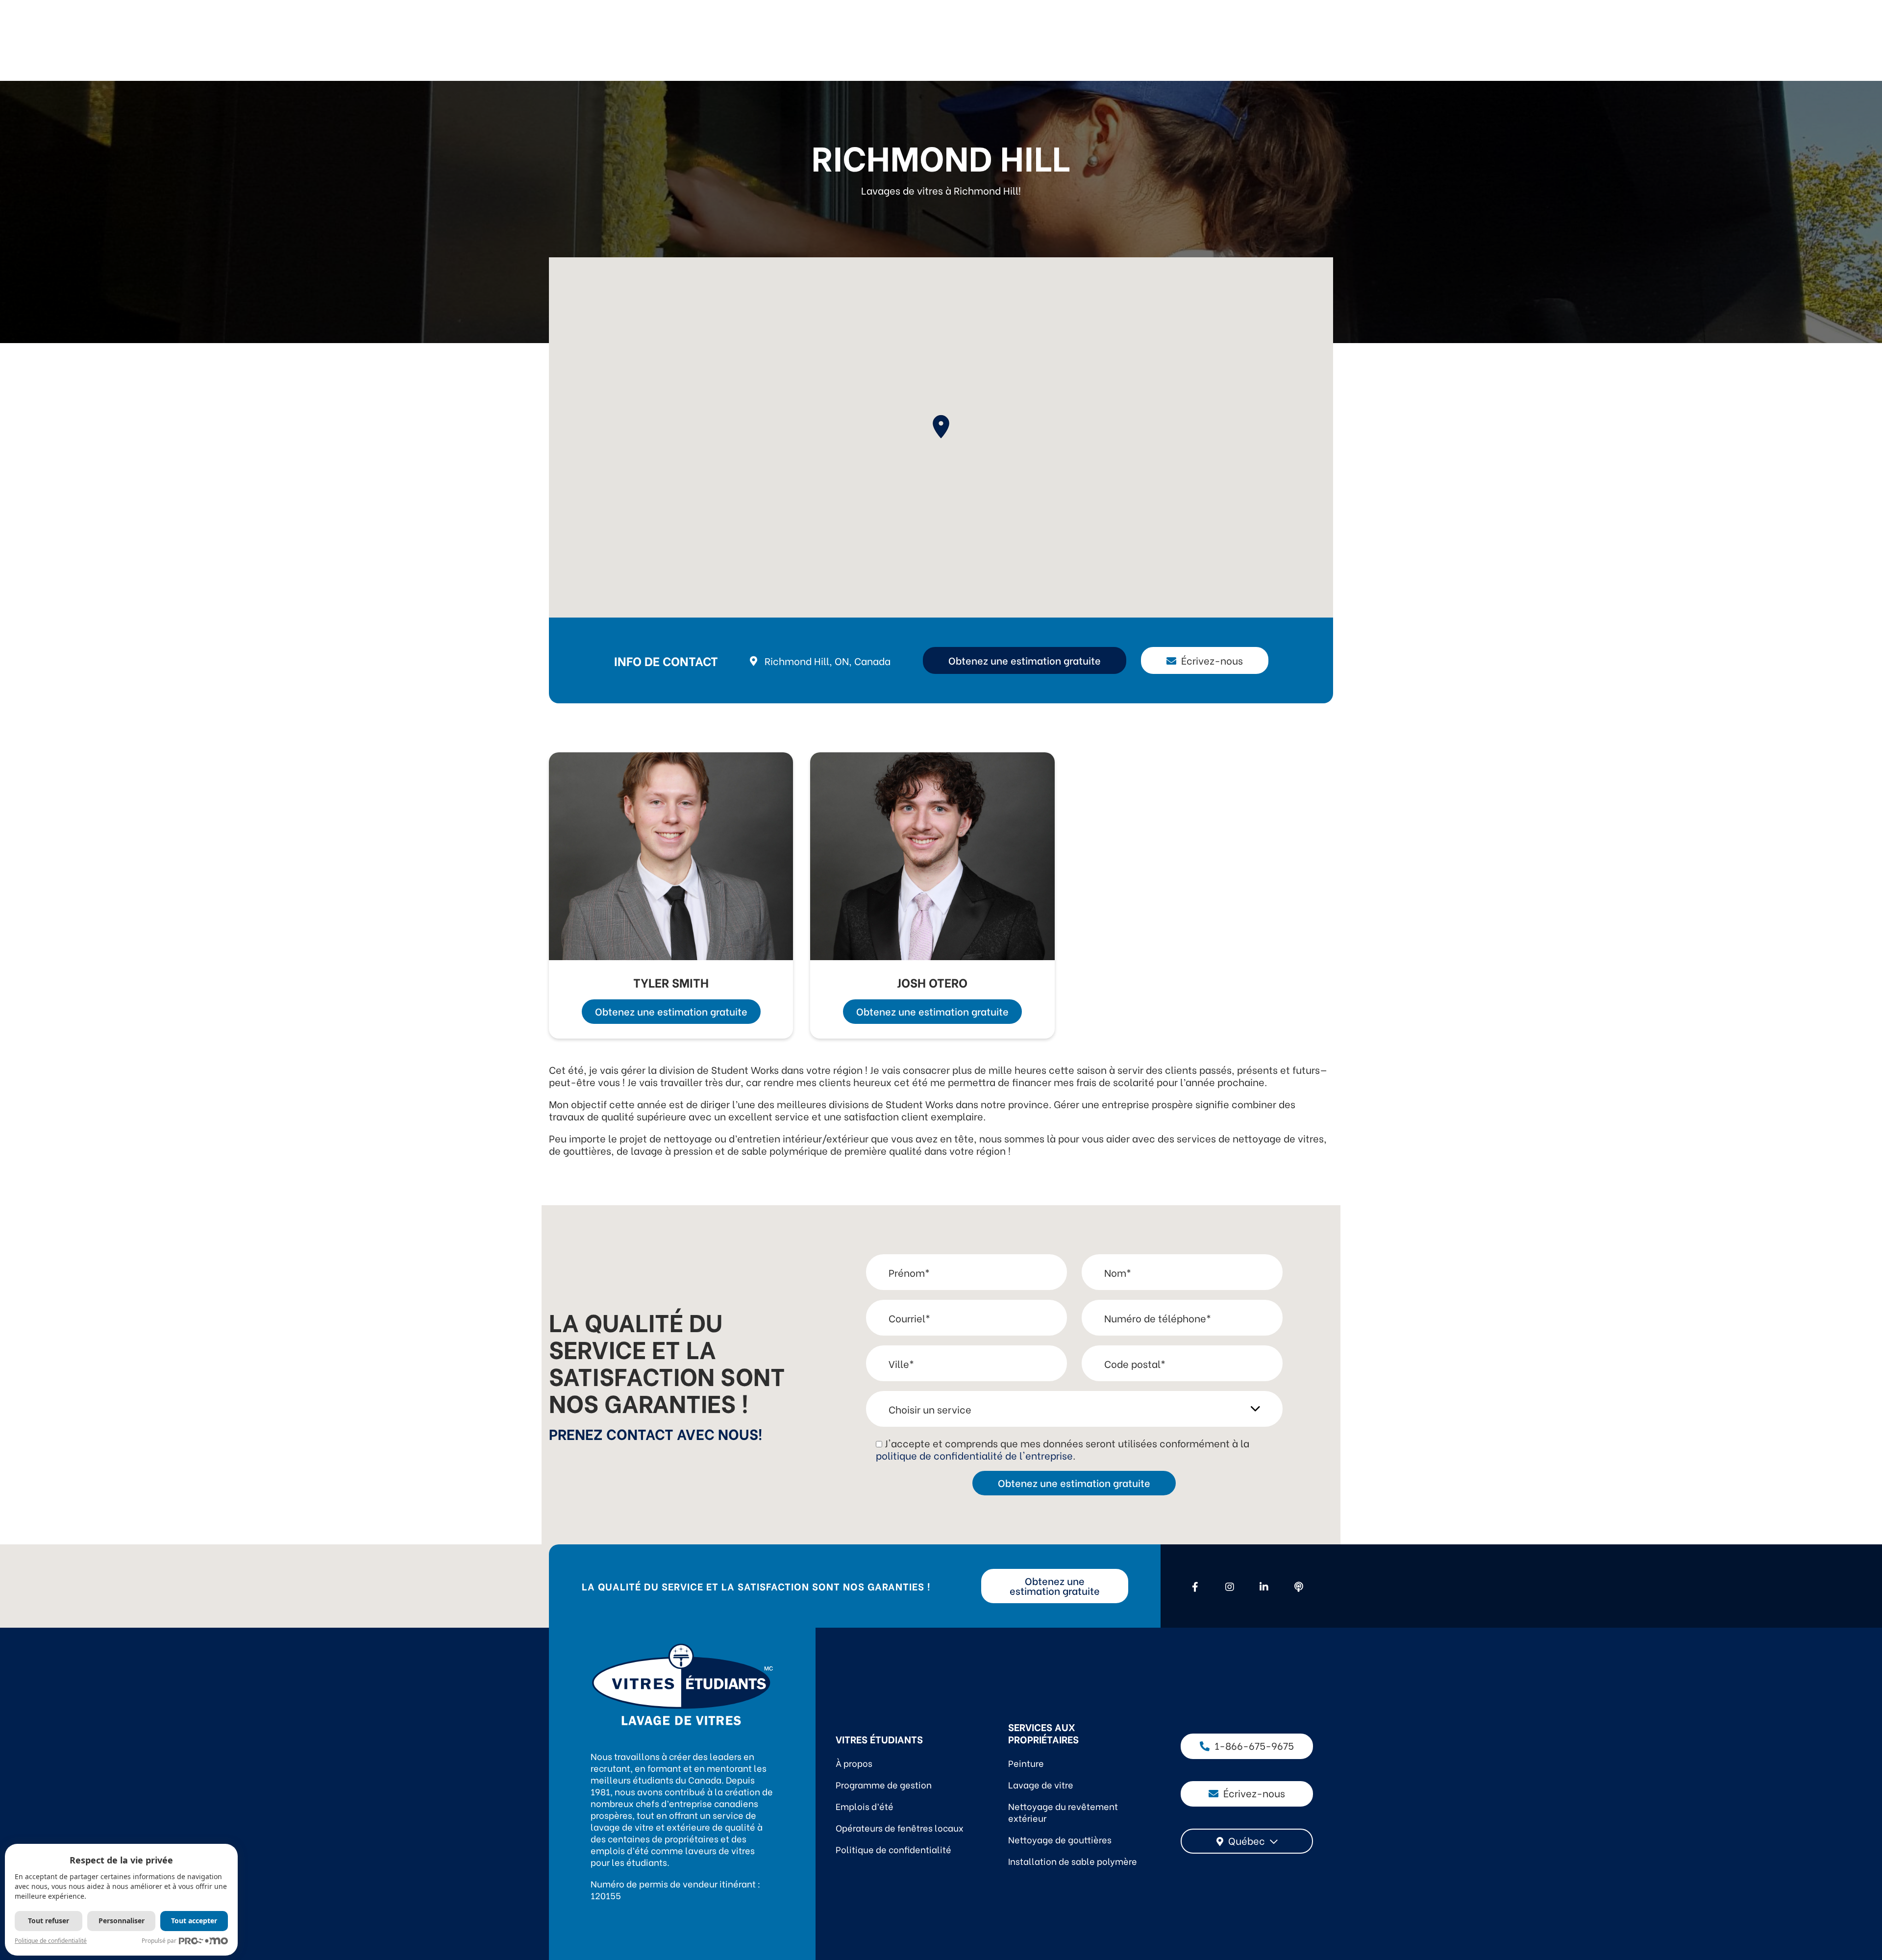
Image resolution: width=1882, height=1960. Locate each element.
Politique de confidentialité (893, 1849)
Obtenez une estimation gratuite (1025, 660)
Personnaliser (122, 1921)
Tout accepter (194, 1921)
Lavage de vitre (1041, 1784)
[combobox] (1247, 1841)
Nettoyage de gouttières (1060, 1839)
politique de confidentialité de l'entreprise (974, 1455)
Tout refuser (49, 1921)
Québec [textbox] (1247, 1840)
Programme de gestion (884, 1784)
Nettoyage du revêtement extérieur (1063, 1812)
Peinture (1026, 1763)
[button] (941, 427)
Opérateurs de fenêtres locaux (900, 1827)
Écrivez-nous (1212, 660)
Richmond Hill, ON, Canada (828, 660)
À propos (854, 1763)
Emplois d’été (865, 1806)
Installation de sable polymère (1073, 1861)
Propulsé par (159, 1941)
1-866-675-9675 (1254, 1745)
